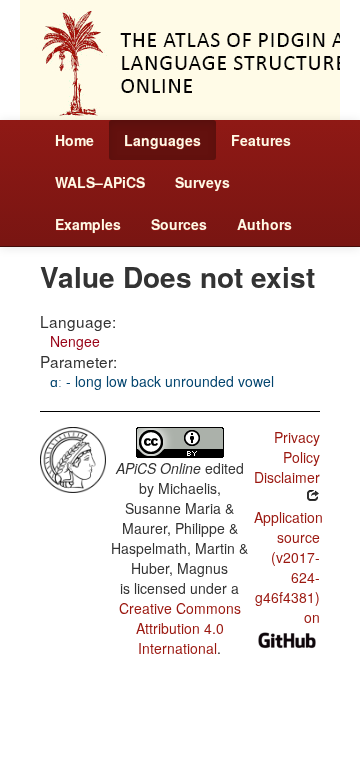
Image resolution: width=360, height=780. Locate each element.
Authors (264, 224)
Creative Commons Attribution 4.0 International (180, 628)
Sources (179, 224)
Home (74, 140)
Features (261, 140)
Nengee (75, 341)
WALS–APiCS (100, 182)
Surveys (202, 182)
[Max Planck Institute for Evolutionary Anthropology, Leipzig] (73, 457)
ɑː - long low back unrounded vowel (162, 381)
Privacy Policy (297, 447)
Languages (162, 140)
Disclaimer (287, 477)
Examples (88, 224)
